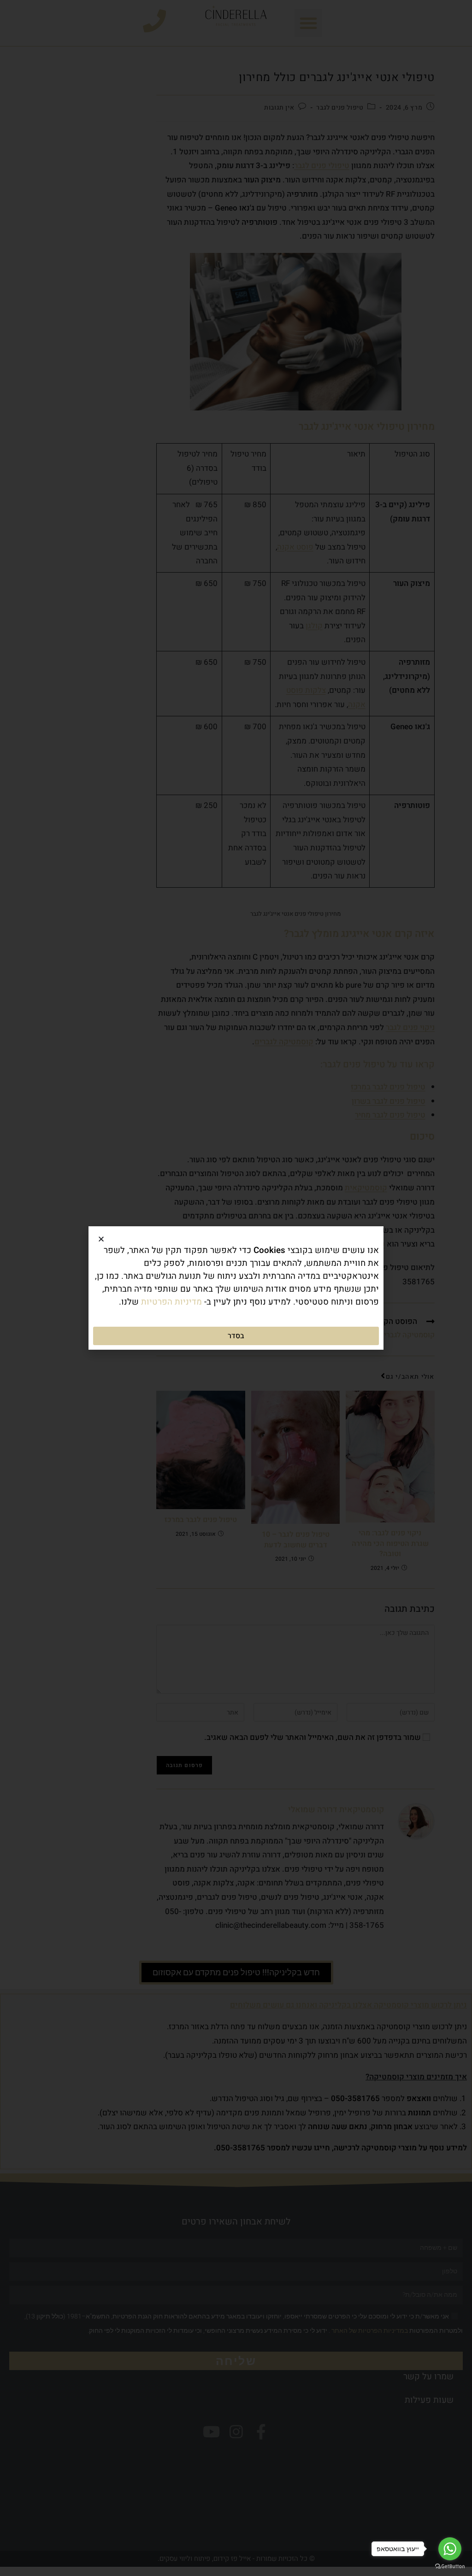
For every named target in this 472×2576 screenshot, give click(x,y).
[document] (236, 1288)
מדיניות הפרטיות (171, 1302)
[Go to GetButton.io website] (450, 2567)
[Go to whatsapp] (450, 2549)
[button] (101, 1239)
